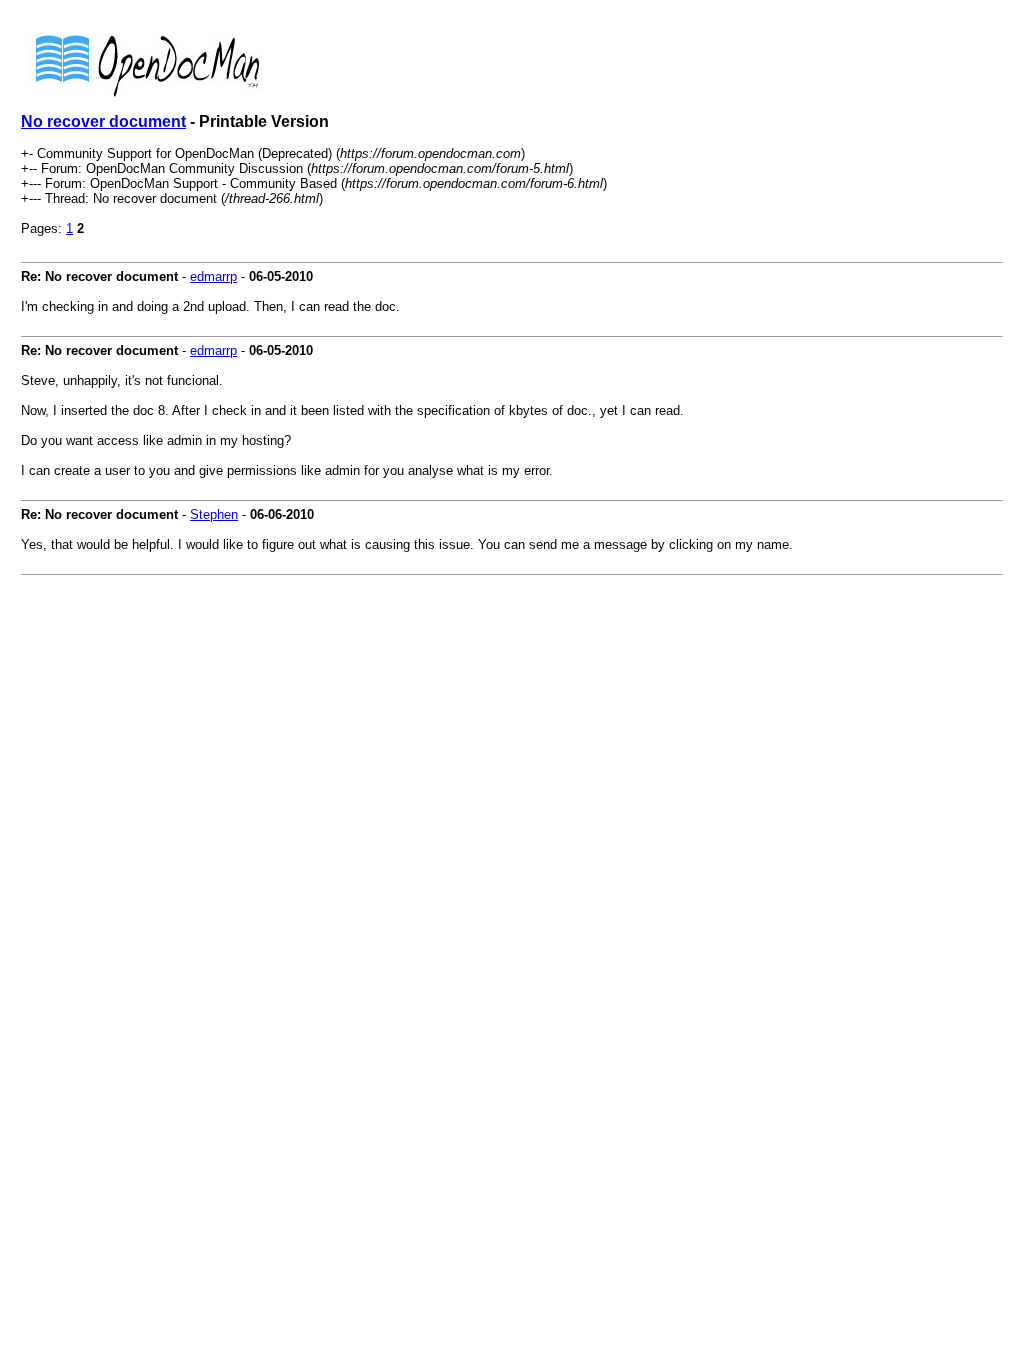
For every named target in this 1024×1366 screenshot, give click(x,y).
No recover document (103, 121)
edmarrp (213, 276)
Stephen (214, 514)
